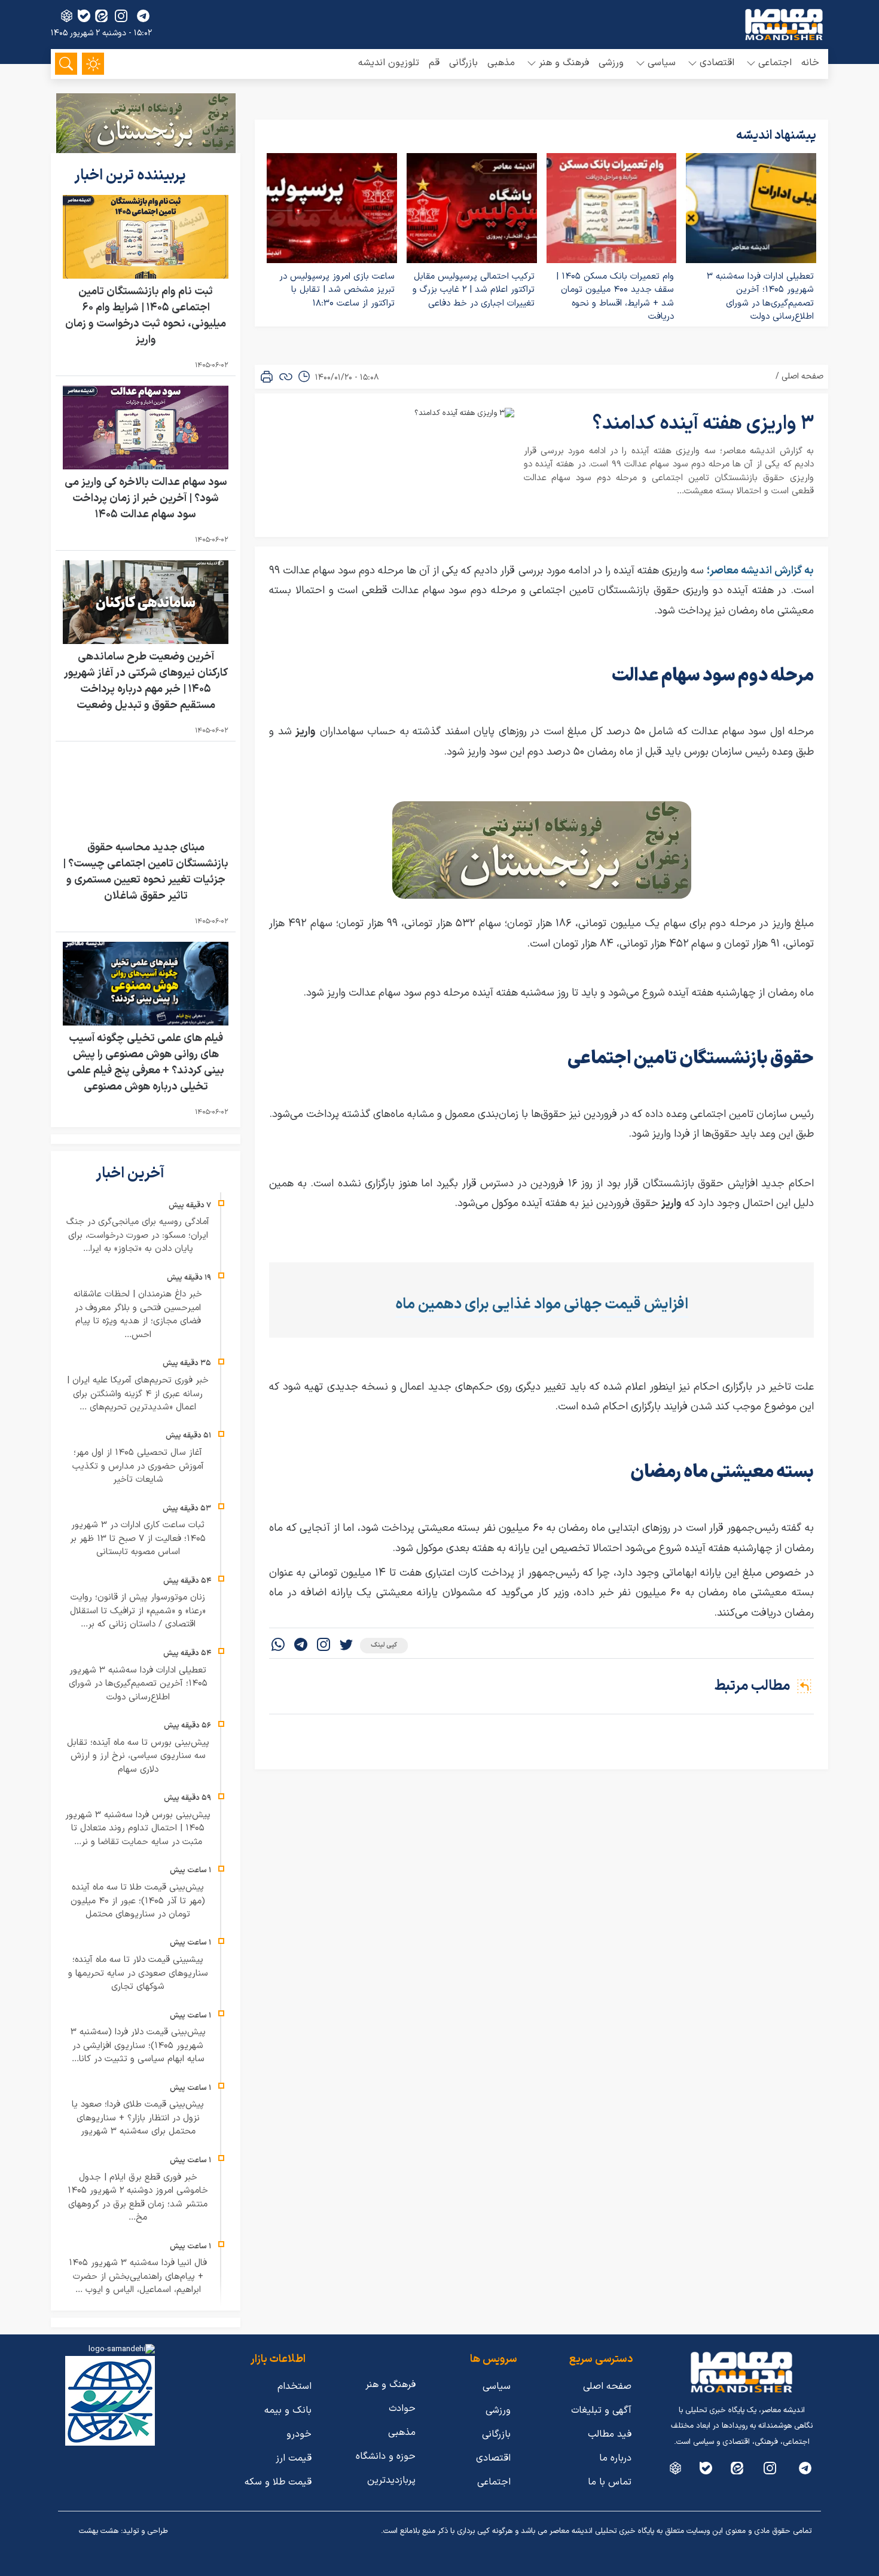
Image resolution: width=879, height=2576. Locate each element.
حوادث (402, 2409)
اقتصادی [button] (717, 63)
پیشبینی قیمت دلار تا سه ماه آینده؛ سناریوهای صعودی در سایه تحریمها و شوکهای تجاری (138, 1973)
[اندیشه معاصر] (784, 25)
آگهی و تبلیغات (601, 2410)
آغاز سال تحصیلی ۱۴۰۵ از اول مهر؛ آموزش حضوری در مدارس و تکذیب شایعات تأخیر (138, 1466)
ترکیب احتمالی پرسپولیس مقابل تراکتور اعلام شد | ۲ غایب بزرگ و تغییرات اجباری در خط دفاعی (474, 290)
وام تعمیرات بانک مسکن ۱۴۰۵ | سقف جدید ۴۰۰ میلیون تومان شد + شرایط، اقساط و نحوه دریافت (615, 297)
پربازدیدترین (391, 2480)
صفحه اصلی (802, 376)
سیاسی (497, 2386)
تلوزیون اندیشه (389, 63)
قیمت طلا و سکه (278, 2482)
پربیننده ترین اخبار (132, 176)
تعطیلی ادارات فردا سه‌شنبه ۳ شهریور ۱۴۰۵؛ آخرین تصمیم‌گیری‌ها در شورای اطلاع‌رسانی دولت (760, 297)
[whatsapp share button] (278, 1646)
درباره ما (615, 2458)
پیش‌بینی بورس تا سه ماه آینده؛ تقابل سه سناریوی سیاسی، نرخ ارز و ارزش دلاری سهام (138, 1756)
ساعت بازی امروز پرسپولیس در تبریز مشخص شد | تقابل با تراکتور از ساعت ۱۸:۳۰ (337, 290)
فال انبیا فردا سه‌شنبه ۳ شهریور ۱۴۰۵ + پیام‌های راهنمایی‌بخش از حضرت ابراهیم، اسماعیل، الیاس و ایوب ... (138, 2276)
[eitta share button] (101, 16)
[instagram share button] (121, 16)
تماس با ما (610, 2482)
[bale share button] (84, 16)
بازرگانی (463, 63)
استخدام (294, 2386)
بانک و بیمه (288, 2410)
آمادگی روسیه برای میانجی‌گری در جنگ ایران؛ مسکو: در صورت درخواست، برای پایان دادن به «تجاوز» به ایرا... (138, 1235)
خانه (810, 63)
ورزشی (611, 63)
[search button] (66, 64)
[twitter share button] (346, 1646)
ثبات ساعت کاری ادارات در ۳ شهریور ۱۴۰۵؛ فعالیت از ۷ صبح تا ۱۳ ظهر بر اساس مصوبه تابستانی (138, 1539)
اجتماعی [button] (775, 63)
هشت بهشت (99, 2531)
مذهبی (501, 63)
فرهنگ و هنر (390, 2385)
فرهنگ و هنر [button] (564, 63)
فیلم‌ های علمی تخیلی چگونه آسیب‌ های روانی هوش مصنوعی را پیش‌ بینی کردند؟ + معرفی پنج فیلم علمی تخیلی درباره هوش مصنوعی (146, 1063)
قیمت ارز (294, 2458)
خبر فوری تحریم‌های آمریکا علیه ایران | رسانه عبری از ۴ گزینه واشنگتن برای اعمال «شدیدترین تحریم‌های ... (138, 1394)
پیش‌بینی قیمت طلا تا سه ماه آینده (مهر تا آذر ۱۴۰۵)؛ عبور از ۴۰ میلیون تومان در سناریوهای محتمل (138, 1901)
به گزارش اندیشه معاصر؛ (760, 571)
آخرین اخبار (132, 1174)
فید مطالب (610, 2434)
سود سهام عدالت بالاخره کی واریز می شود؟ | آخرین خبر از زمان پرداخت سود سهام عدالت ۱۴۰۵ (146, 498)
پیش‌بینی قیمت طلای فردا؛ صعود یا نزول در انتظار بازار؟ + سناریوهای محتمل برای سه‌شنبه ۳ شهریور (138, 2118)
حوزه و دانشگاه (386, 2456)
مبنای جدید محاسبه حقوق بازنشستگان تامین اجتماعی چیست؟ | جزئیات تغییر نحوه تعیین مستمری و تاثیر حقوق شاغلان (146, 872)
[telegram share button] (143, 16)
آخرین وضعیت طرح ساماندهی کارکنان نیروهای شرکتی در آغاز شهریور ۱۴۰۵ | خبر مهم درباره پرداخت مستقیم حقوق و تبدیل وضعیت (146, 681)
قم (434, 63)
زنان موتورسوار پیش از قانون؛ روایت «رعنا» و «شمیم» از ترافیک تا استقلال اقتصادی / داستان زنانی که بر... (138, 1611)
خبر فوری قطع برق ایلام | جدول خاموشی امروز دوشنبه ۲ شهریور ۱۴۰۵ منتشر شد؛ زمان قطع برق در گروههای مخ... (138, 2198)
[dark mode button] (93, 64)
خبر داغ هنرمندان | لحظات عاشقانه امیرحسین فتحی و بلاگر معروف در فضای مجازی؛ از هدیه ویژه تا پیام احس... (138, 1315)
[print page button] (267, 377)
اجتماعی (494, 2482)
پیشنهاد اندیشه (776, 136)
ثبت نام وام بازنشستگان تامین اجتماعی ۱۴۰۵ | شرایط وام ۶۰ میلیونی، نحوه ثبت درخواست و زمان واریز (146, 316)
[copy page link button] (286, 377)
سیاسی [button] (662, 63)
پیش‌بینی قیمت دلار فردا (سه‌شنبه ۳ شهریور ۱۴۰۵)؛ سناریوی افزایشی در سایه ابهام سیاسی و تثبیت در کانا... (138, 2046)
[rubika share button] (67, 16)
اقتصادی (493, 2458)
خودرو (299, 2434)
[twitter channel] (805, 2468)
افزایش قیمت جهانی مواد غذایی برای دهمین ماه (542, 1305)
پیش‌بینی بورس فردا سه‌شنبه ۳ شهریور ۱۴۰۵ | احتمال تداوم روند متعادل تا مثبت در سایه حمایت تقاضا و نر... (138, 1829)
